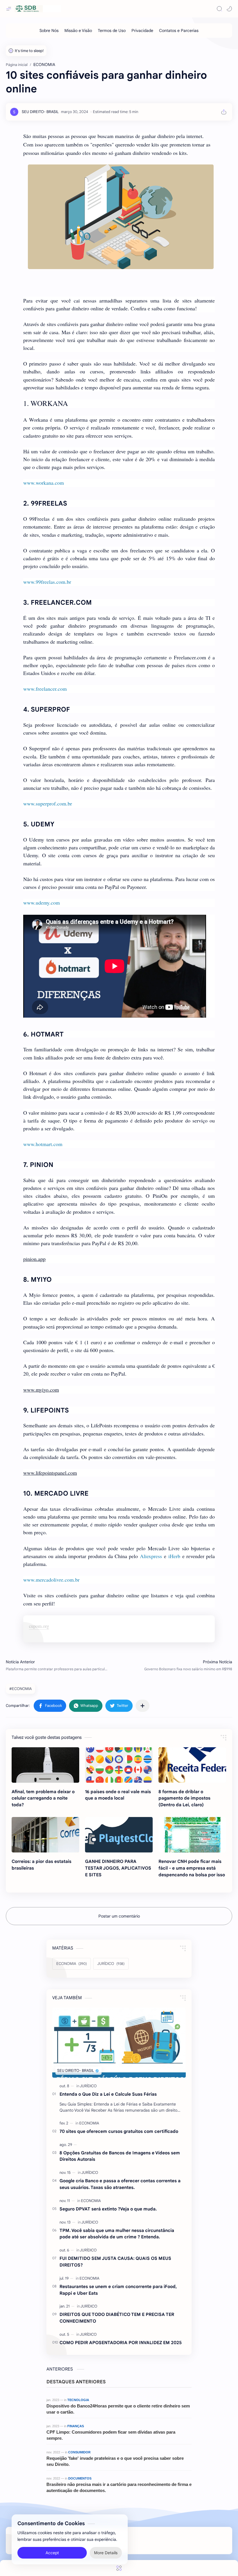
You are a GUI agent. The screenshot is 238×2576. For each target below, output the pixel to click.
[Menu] (119, 2568)
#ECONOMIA (20, 1689)
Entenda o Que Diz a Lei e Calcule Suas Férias (108, 2094)
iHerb (174, 1556)
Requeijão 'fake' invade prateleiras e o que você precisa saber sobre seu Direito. (115, 2461)
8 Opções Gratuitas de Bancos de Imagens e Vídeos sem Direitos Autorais (120, 2156)
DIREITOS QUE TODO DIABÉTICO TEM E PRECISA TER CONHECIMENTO (117, 2318)
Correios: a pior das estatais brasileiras (42, 1865)
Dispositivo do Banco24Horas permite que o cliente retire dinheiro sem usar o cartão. (118, 2409)
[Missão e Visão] (78, 31)
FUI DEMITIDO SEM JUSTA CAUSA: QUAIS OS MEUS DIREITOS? (115, 2262)
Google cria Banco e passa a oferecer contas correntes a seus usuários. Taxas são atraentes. (120, 2184)
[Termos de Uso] (112, 31)
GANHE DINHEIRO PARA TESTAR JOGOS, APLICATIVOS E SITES (118, 1868)
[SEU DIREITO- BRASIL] (40, 112)
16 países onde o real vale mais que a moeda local (118, 1795)
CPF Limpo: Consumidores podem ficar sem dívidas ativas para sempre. (111, 2435)
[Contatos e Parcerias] (179, 31)
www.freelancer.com (45, 689)
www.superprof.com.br (48, 803)
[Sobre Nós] (49, 31)
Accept (52, 2553)
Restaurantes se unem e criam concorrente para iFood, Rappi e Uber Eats (118, 2290)
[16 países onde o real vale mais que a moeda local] (119, 1765)
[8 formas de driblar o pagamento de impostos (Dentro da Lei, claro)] (192, 1765)
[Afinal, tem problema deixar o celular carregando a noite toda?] (45, 1765)
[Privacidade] (142, 31)
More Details (106, 2553)
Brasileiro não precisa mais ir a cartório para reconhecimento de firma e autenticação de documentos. (119, 2487)
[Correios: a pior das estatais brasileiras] (45, 1835)
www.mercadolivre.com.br (51, 1580)
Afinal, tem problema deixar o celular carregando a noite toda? (43, 1798)
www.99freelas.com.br (47, 582)
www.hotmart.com (43, 1144)
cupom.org (39, 1626)
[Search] (219, 9)
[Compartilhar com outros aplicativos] (143, 1706)
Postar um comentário (119, 1916)
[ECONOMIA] (89, 2123)
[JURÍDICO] (88, 2086)
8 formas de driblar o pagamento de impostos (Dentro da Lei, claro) (184, 1798)
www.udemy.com (42, 903)
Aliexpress (151, 1556)
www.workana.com (44, 483)
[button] (229, 9)
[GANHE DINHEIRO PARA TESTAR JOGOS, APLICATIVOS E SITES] (119, 1835)
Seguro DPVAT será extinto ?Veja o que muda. (108, 2209)
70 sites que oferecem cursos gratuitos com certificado (119, 2131)
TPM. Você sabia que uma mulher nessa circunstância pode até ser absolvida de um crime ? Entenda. (117, 2234)
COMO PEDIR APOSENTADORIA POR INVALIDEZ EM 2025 (121, 2343)
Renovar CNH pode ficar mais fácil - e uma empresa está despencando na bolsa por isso (192, 1868)
